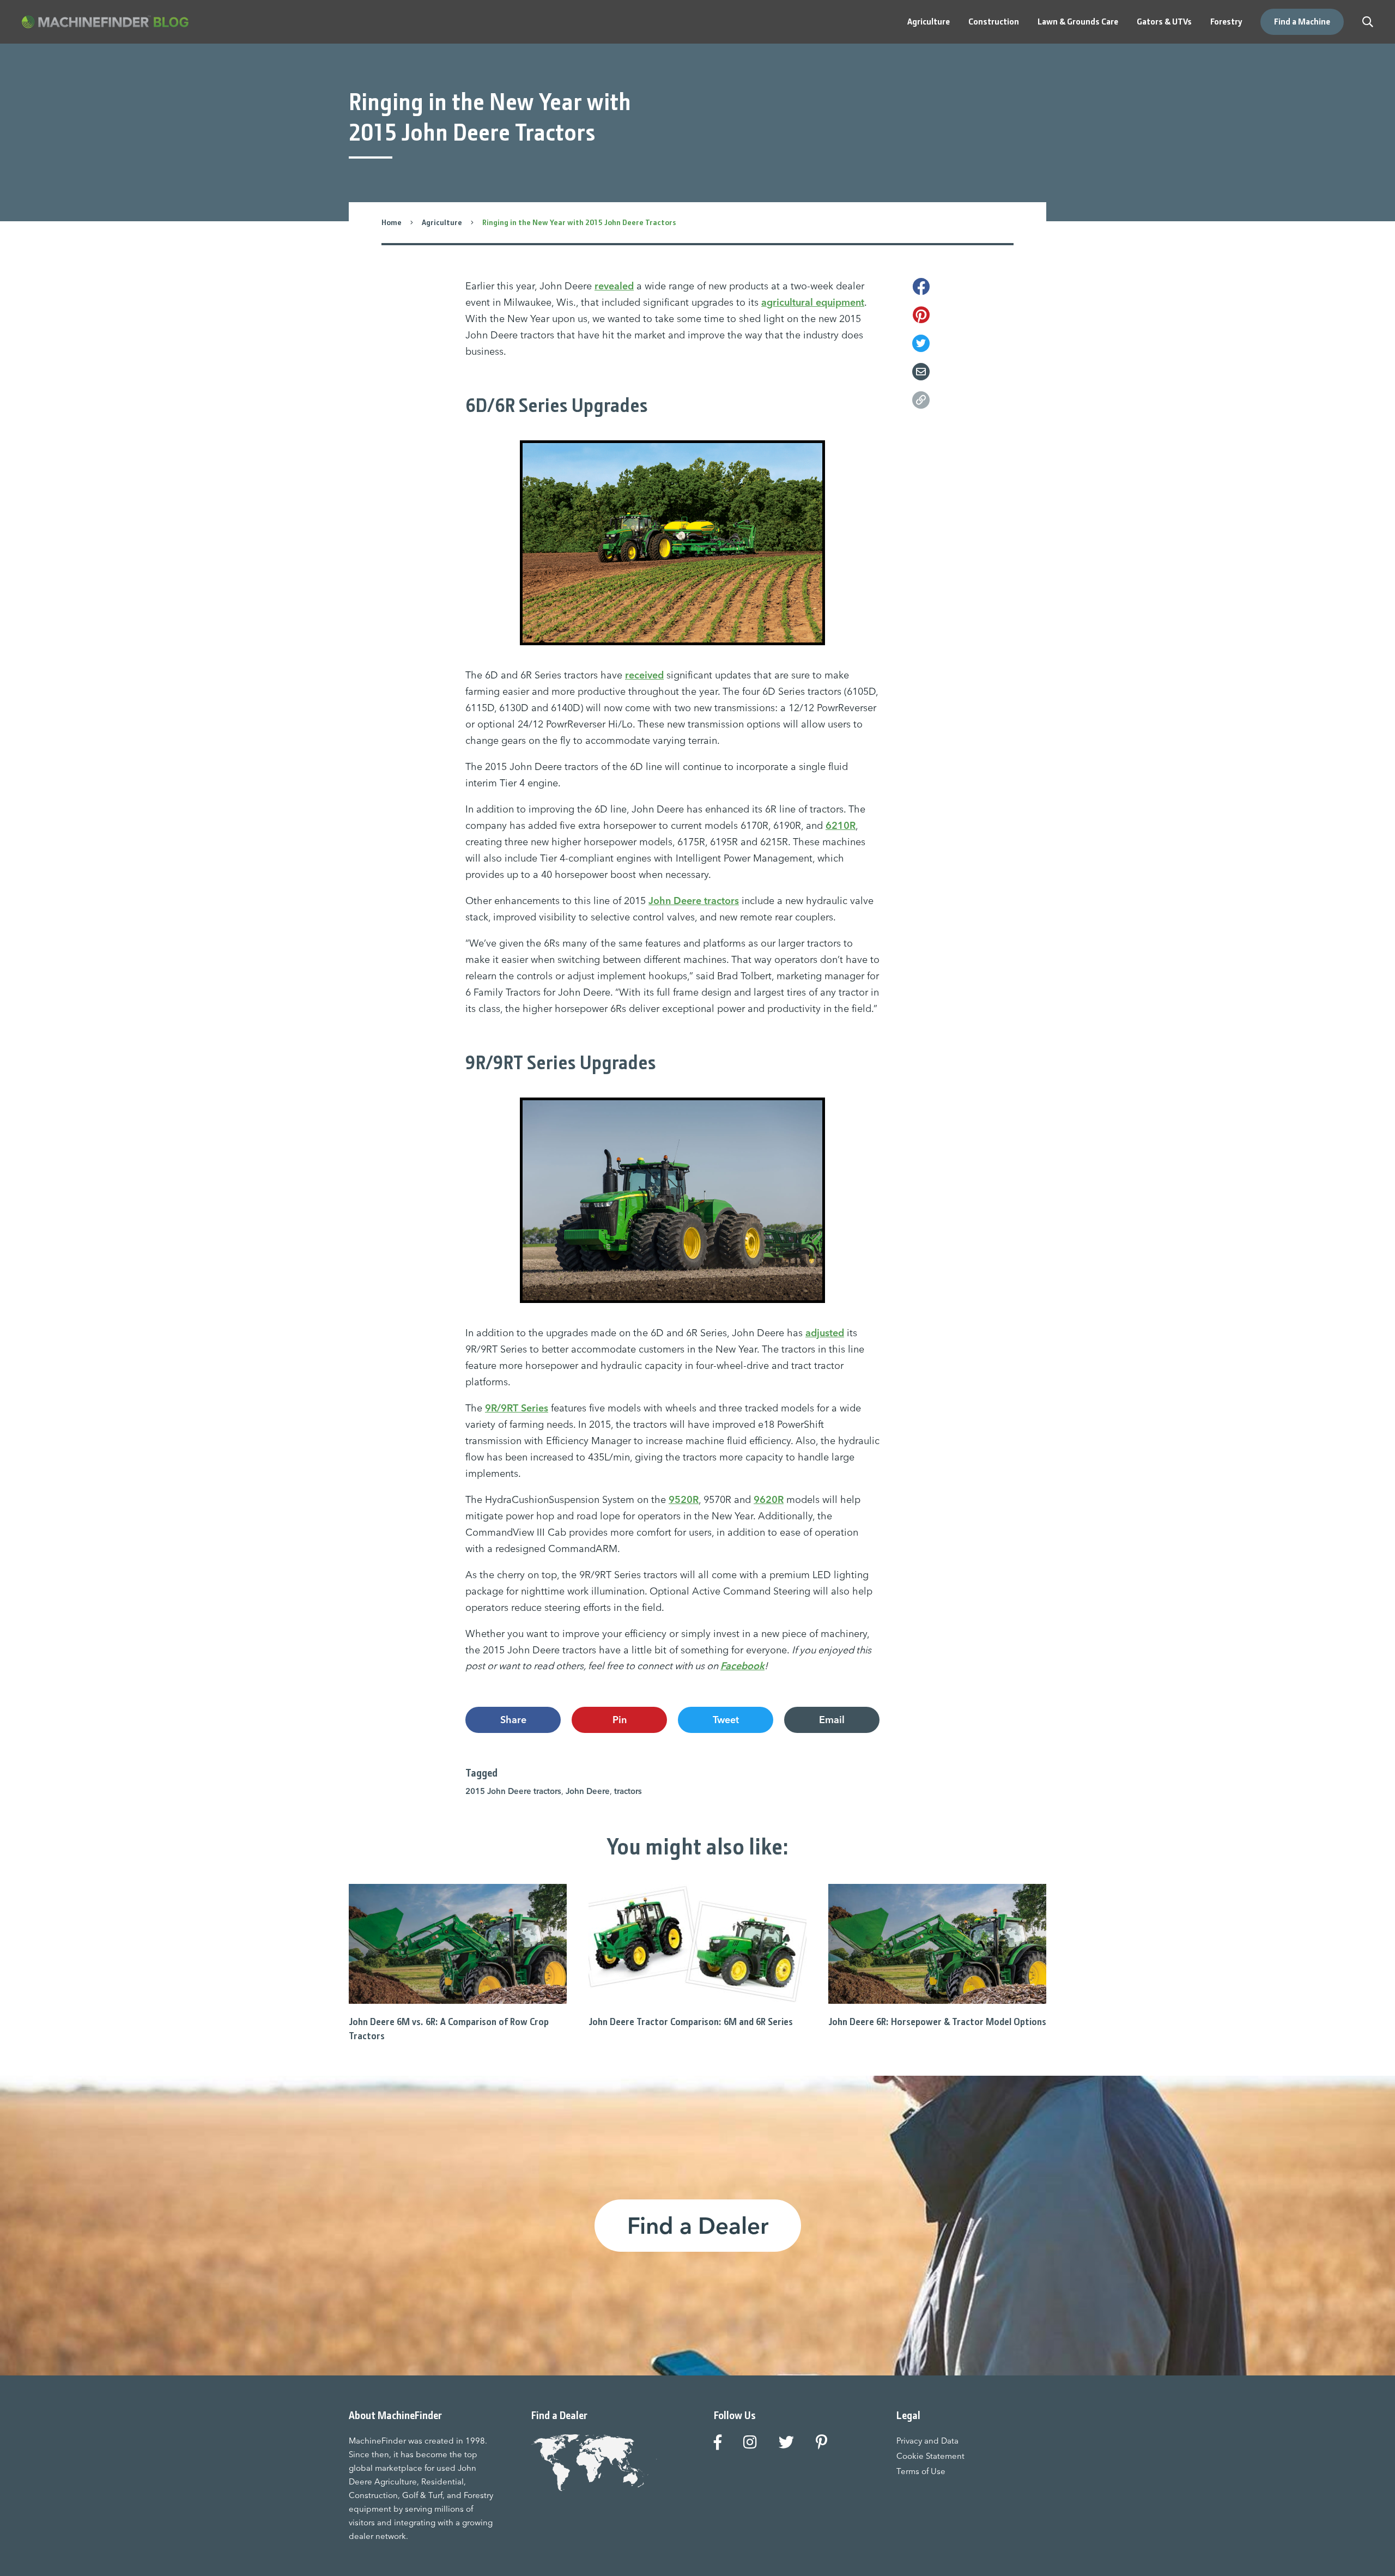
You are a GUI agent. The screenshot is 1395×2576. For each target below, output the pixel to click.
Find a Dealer (698, 2226)
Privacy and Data (927, 2441)
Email (832, 1720)
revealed (614, 286)
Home (392, 222)
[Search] (1368, 22)
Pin (620, 1720)
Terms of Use (921, 2471)
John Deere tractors (694, 901)
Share (513, 1720)
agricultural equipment (813, 302)
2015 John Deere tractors (513, 1791)
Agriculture (442, 222)
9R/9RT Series (517, 1408)
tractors (628, 1791)
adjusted (825, 1333)
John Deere (588, 1791)
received (644, 675)
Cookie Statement (930, 2456)
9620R (769, 1499)
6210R (841, 825)
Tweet (726, 1720)
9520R (684, 1499)
